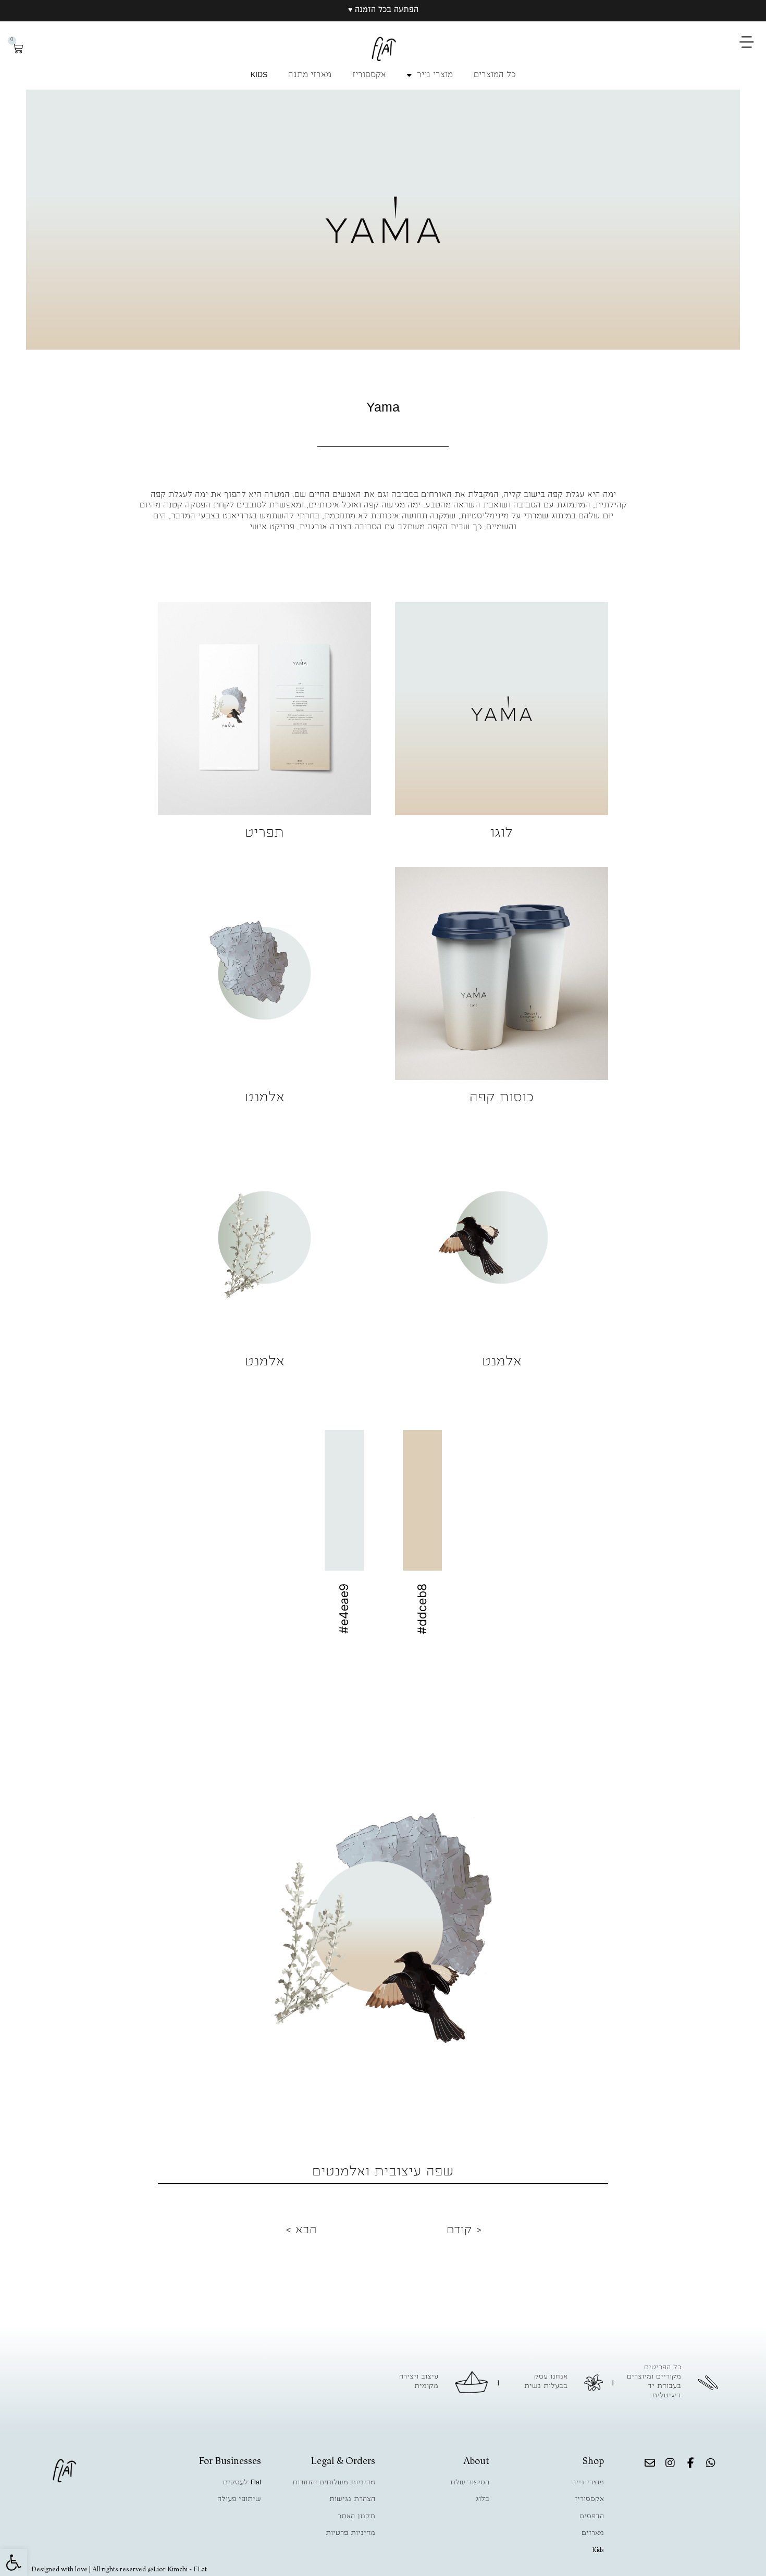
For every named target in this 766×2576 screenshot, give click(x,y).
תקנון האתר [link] (356, 2517)
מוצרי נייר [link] (435, 76)
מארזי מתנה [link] (310, 76)
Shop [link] (593, 2461)
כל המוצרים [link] (495, 76)
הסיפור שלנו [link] (470, 2483)
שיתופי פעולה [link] (239, 2499)
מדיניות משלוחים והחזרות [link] (334, 2483)
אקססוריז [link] (369, 76)
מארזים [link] (593, 2533)
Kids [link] (598, 2550)
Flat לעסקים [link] (242, 2483)
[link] (14, 2562)
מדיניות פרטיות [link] (350, 2533)
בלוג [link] (483, 2499)
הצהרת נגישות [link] (352, 2499)
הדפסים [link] (592, 2517)
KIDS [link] (259, 76)
